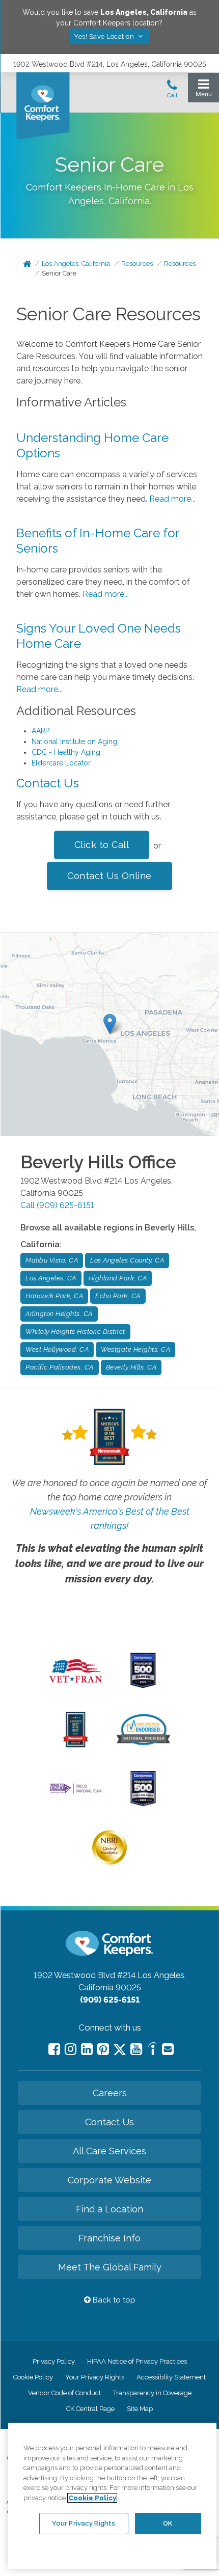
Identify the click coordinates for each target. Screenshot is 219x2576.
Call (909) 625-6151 (57, 1205)
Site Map (140, 2409)
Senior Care (59, 273)
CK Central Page (90, 2409)
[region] (112, 2496)
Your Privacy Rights (95, 2377)
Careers (110, 2093)
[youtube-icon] (136, 2049)
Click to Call (102, 845)
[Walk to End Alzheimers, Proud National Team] (76, 1793)
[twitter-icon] (120, 2050)
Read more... (172, 499)
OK (168, 2523)
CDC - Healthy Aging (66, 752)
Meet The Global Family (110, 2267)
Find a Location (109, 2209)
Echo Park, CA (118, 1296)
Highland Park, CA (118, 1278)
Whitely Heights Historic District (75, 1332)
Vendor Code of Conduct (64, 2393)
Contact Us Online (109, 876)
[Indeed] (152, 2050)
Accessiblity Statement (171, 2377)
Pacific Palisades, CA (60, 1367)
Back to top (113, 2300)
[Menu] (203, 90)
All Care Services (109, 2151)
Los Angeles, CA (51, 1278)
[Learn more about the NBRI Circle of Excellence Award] (109, 1862)
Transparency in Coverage (152, 2393)
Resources (137, 264)
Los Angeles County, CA (127, 1260)
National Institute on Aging (74, 742)
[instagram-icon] (71, 2049)
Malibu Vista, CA (52, 1260)
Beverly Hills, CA (131, 1367)
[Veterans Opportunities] (76, 1686)
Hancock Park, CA (54, 1296)
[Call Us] (172, 92)
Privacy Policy (54, 2361)
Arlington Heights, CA (59, 1314)
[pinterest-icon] (103, 2049)
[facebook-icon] (54, 2049)
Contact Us (48, 783)
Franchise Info (109, 2238)
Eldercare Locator (61, 763)
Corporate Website (109, 2180)
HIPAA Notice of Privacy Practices (137, 2361)
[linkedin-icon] (87, 2049)
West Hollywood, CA (57, 1349)
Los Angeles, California (76, 264)
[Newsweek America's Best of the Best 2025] (76, 1745)
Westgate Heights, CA (135, 1349)
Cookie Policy (33, 2377)
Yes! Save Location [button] (105, 36)
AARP (40, 731)
